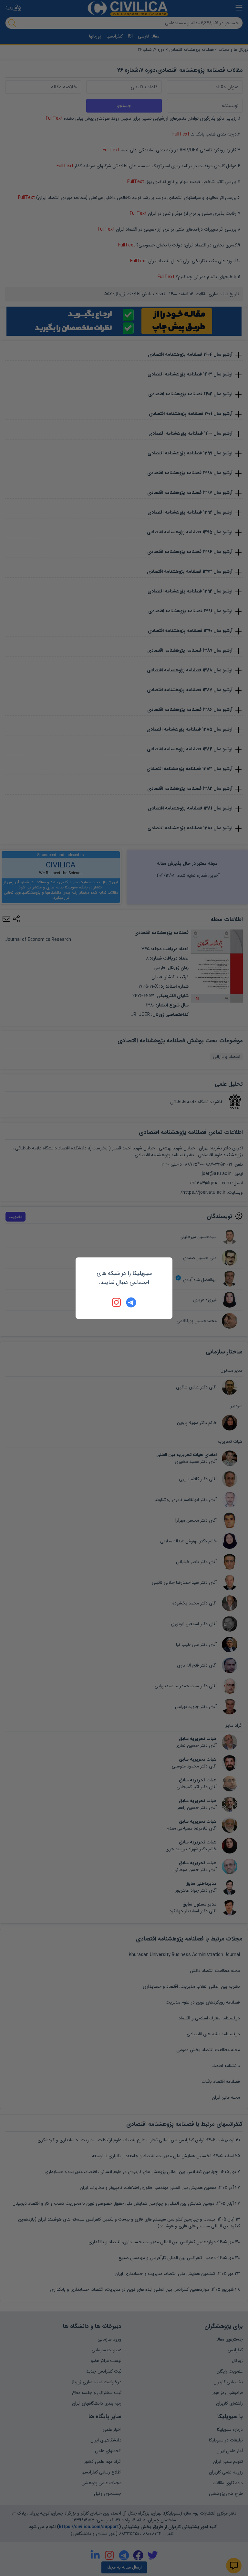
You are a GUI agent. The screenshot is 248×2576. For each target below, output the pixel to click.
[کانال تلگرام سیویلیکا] (131, 1302)
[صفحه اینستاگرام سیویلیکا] (117, 1302)
